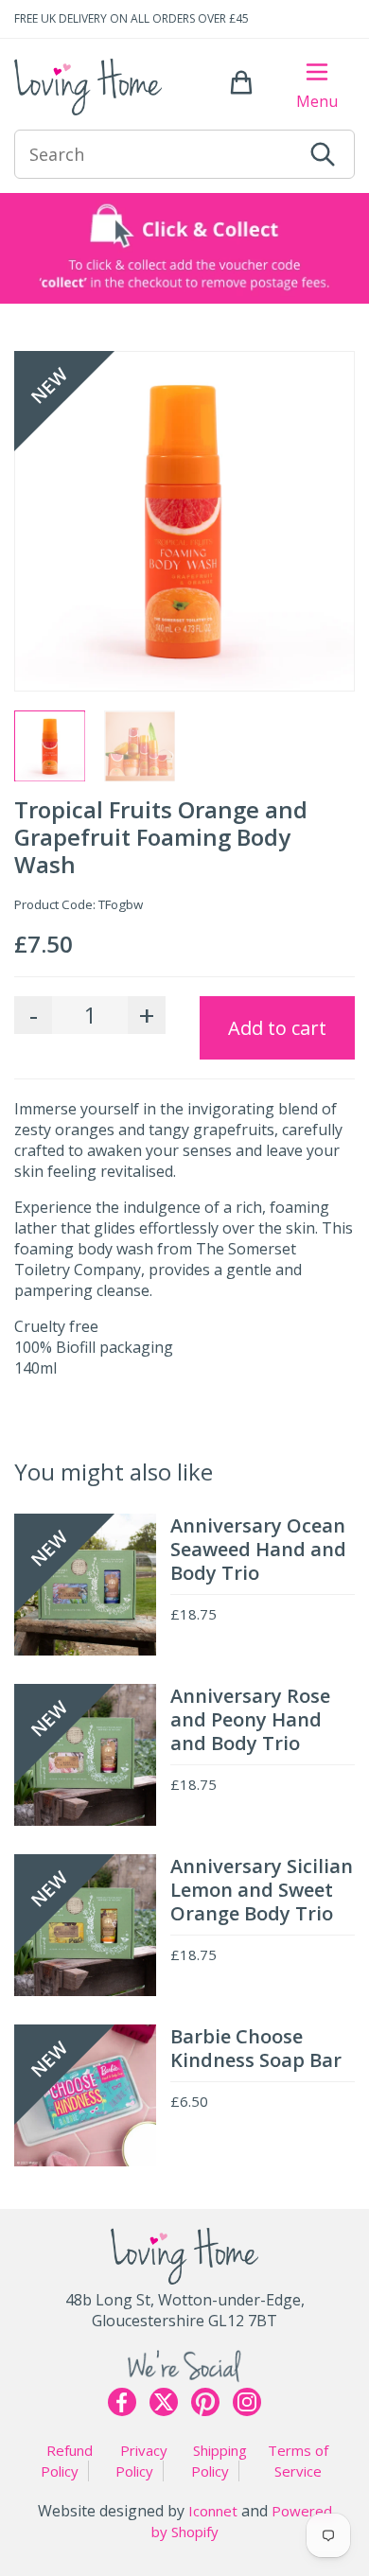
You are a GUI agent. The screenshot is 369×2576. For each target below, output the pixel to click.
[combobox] (158, 154)
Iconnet (213, 2511)
